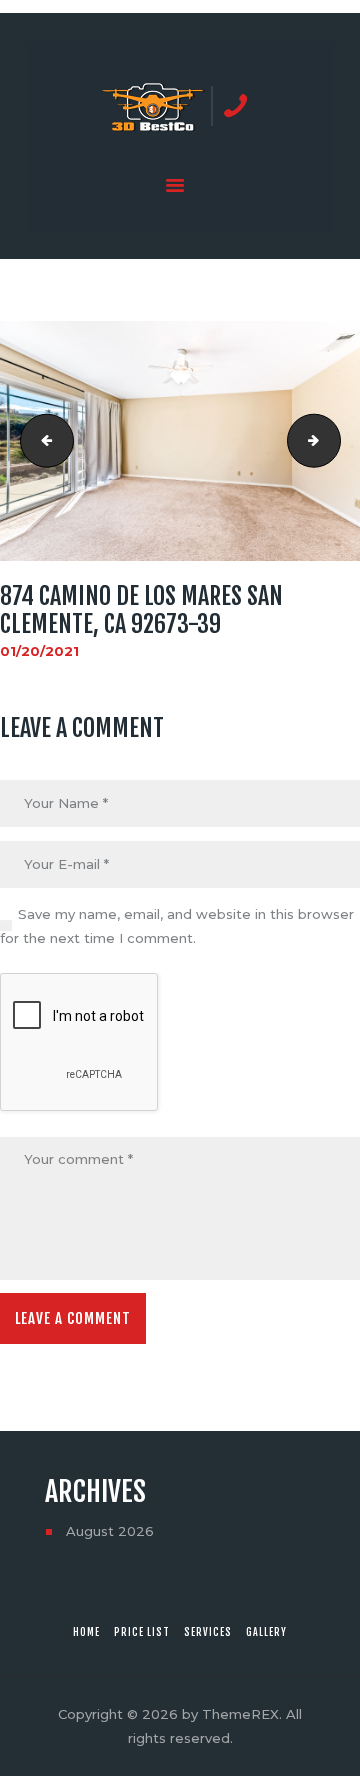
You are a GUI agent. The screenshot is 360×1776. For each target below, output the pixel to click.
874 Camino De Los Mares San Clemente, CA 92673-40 (334, 441)
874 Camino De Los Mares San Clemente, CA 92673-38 (41, 441)
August (110, 1531)
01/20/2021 (39, 651)
